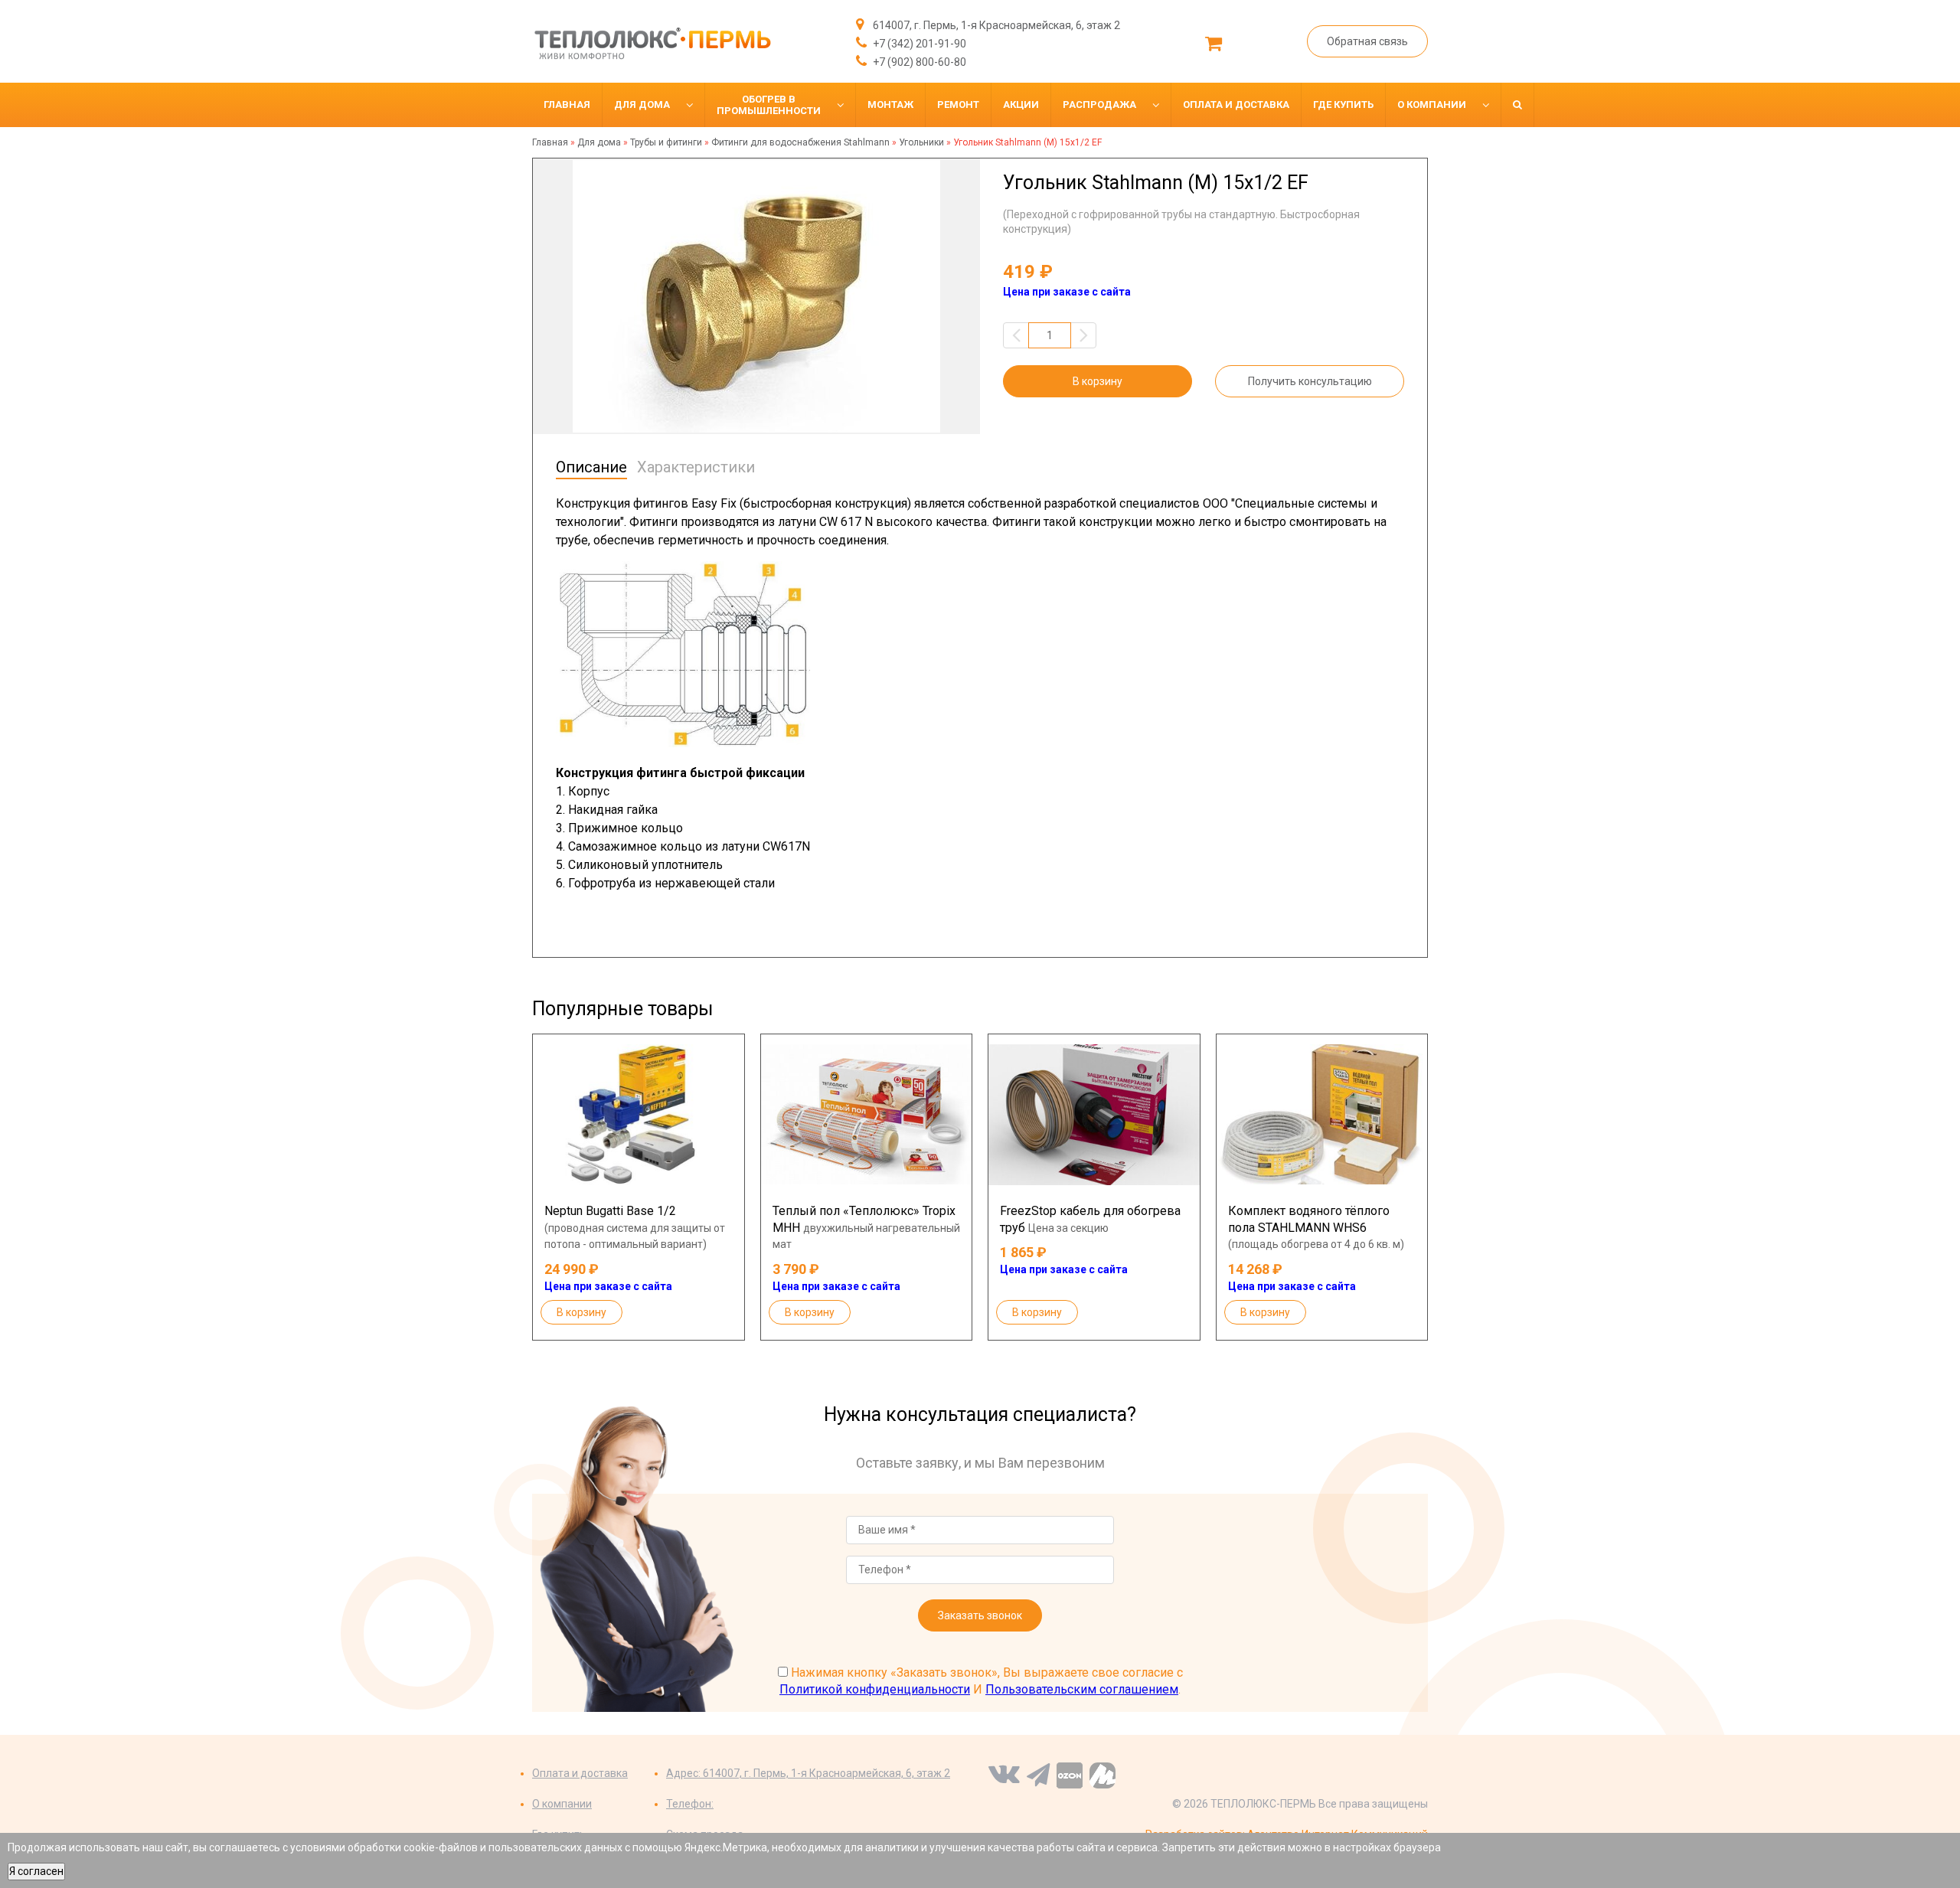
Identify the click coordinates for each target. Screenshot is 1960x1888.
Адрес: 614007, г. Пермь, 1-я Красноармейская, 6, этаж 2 (808, 1773)
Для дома (599, 142)
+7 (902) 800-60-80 (918, 62)
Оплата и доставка (580, 1773)
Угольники (921, 142)
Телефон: (690, 1804)
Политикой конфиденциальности (875, 1689)
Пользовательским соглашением (1082, 1689)
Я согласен (36, 1871)
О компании (562, 1804)
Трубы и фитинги (666, 142)
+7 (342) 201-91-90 (918, 44)
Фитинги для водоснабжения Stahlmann (800, 142)
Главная (550, 142)
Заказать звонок (980, 1615)
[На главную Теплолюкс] (652, 43)
